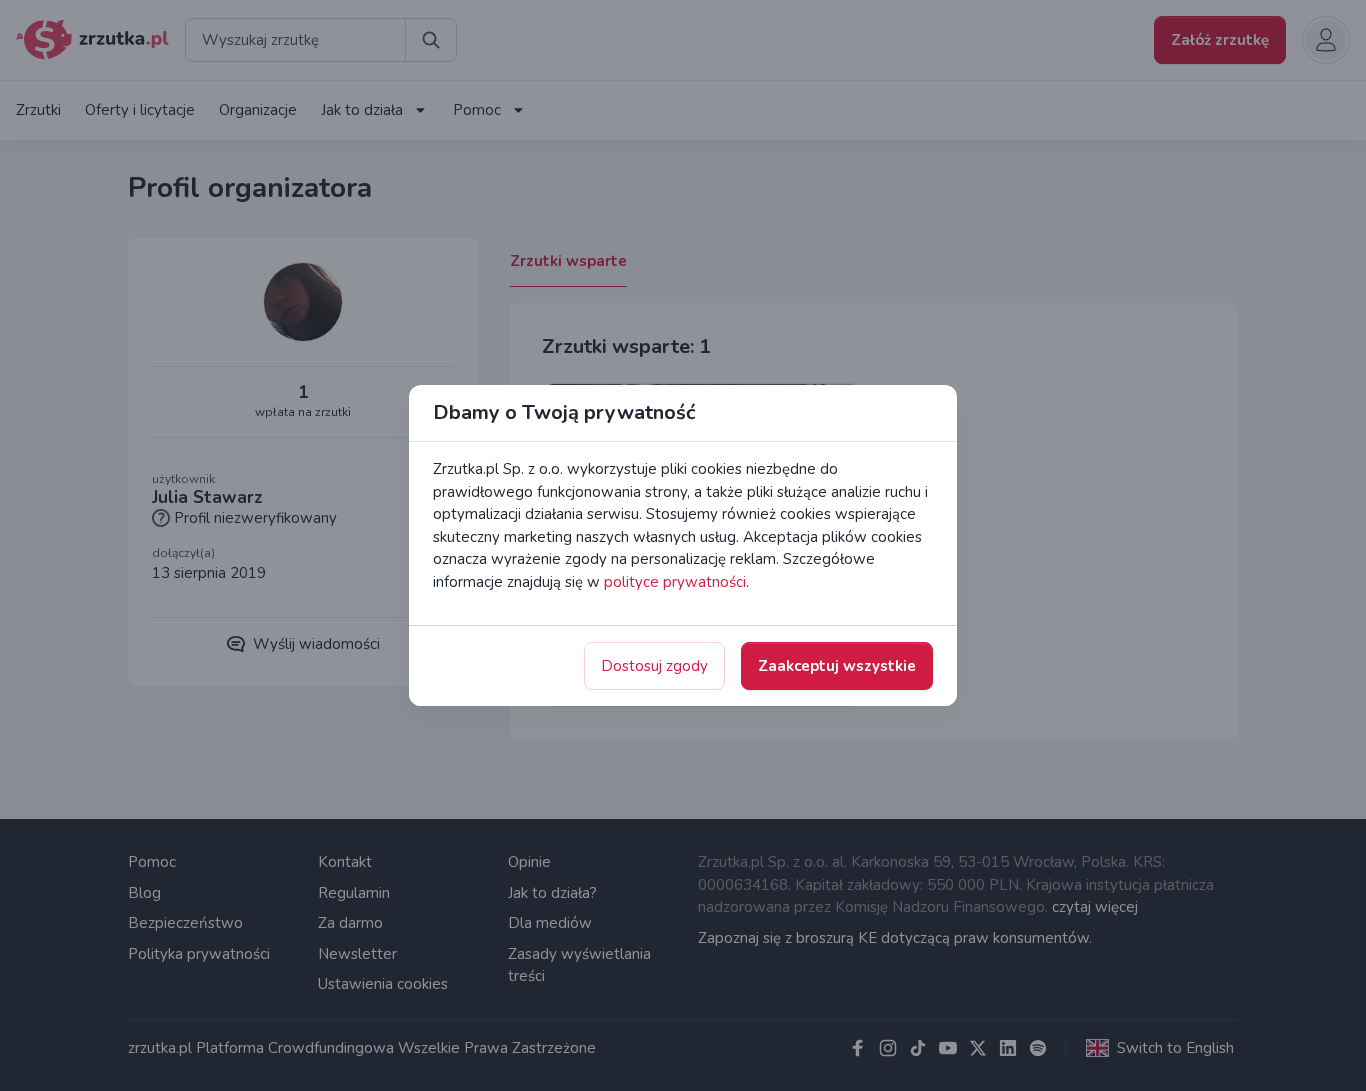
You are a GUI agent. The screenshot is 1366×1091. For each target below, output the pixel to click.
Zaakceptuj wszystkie (837, 666)
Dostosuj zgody (654, 666)
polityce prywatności (675, 582)
